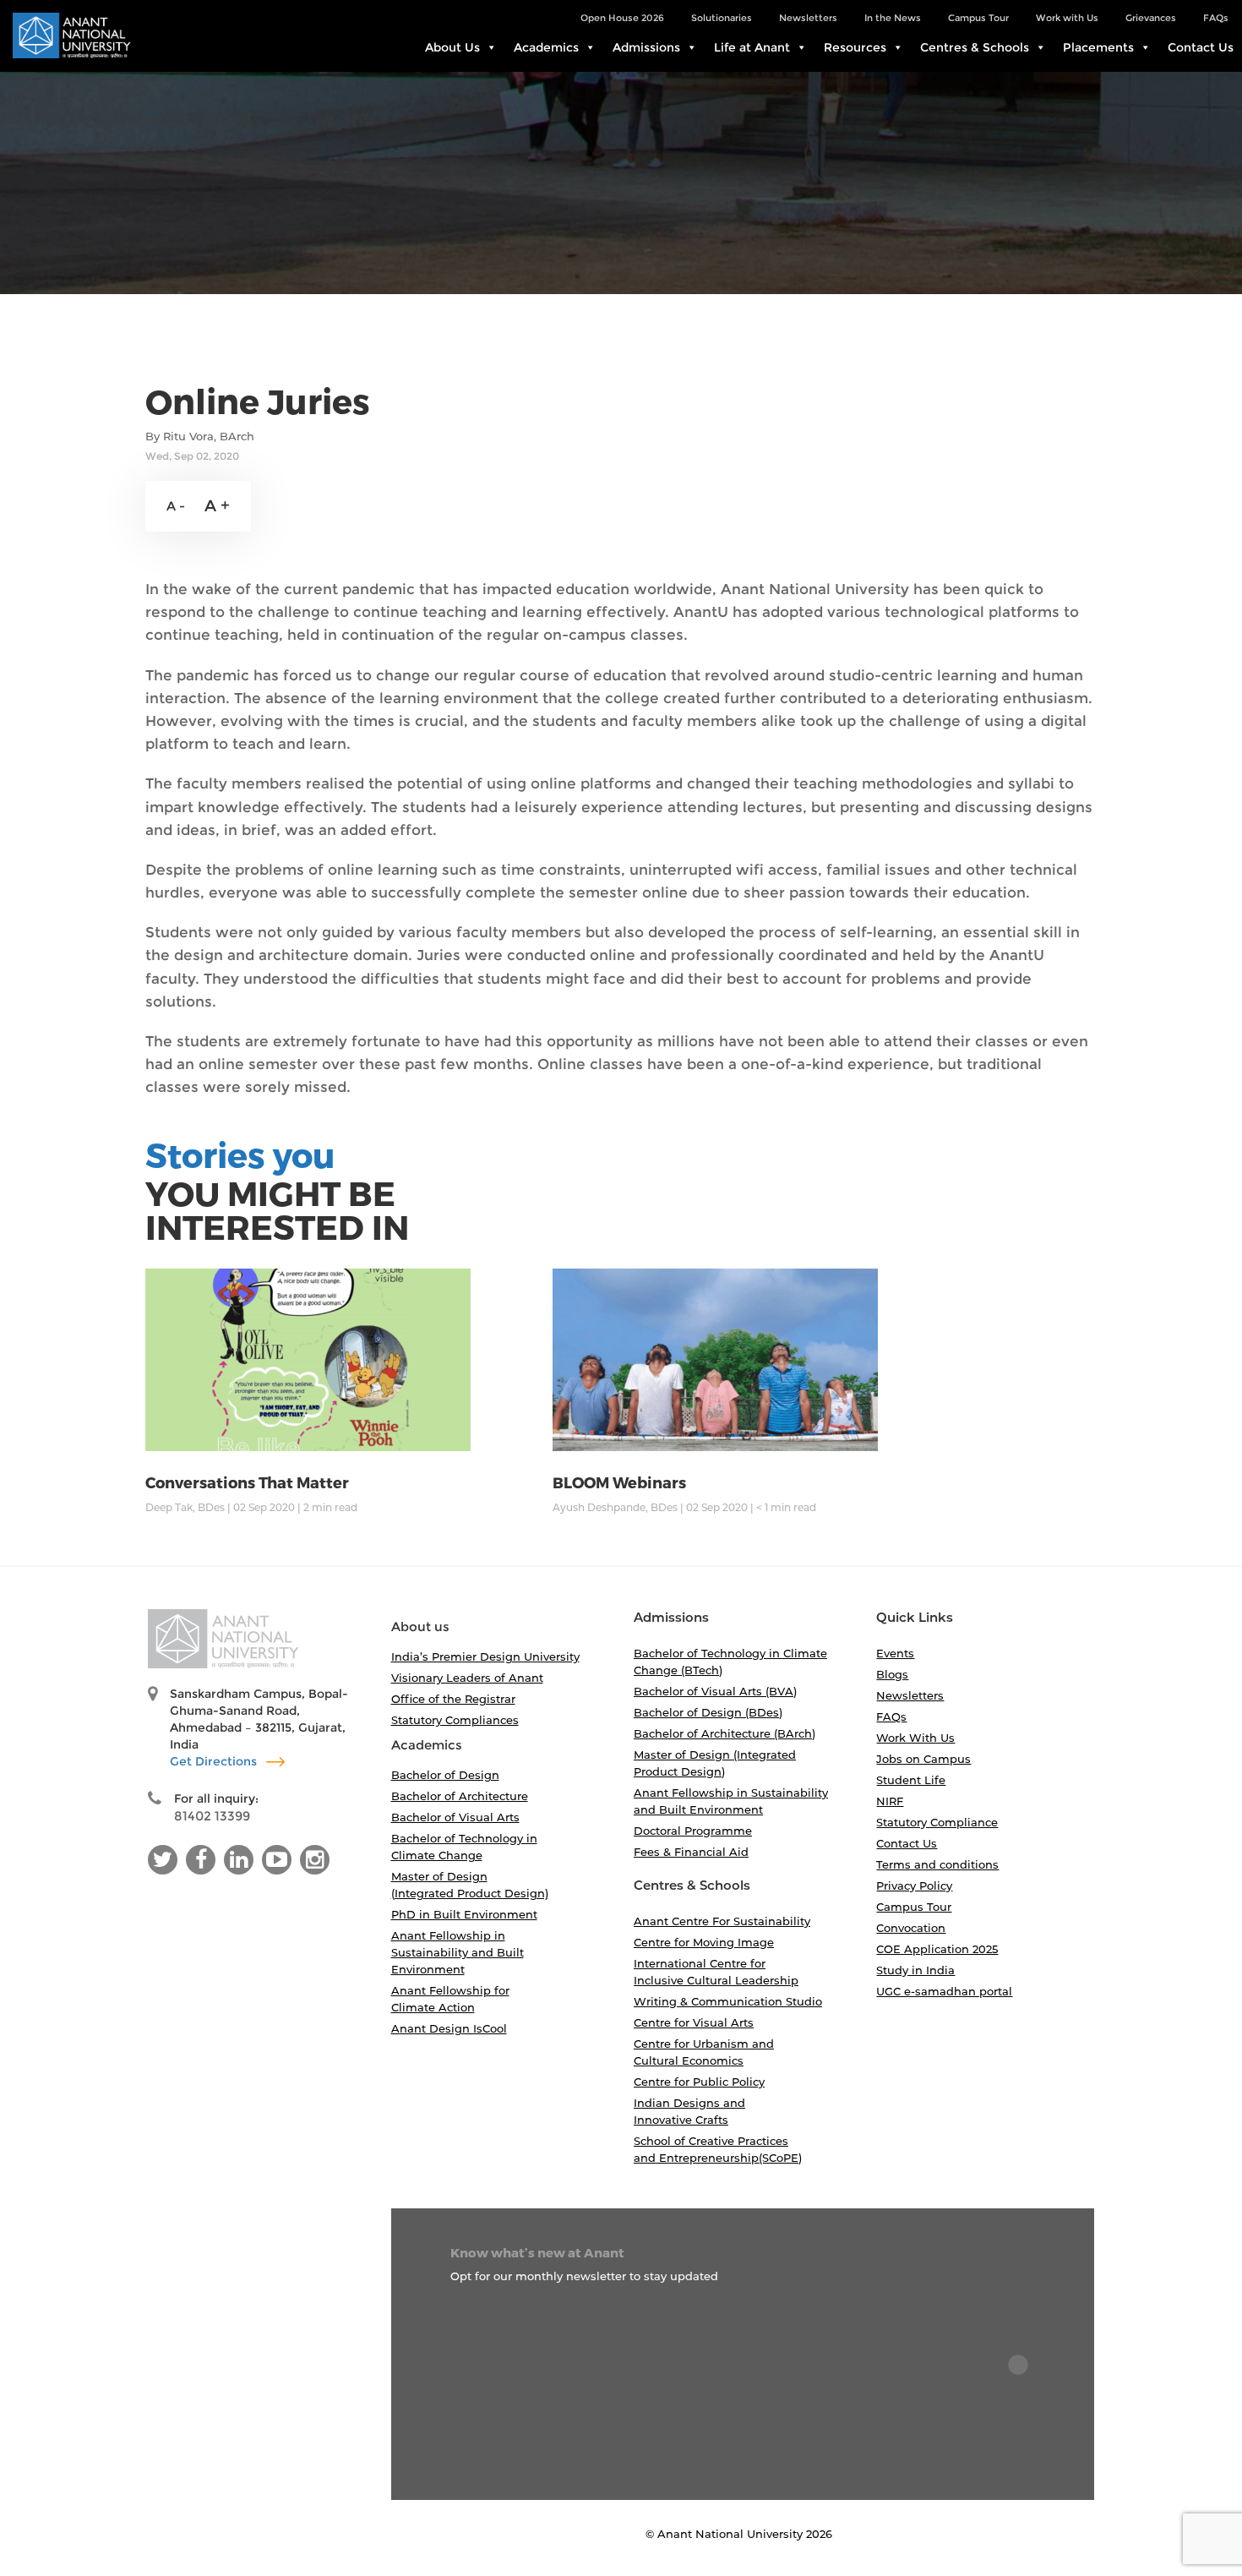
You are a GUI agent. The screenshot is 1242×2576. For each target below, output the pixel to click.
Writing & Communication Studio (728, 2001)
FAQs (1216, 18)
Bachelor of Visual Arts (455, 1817)
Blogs (892, 1674)
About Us (452, 47)
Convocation (911, 1928)
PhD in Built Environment (464, 1914)
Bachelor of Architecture (460, 1796)
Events (895, 1653)
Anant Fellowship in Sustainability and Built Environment (458, 1952)
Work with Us (1067, 18)
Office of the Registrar (453, 1699)
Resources (855, 47)
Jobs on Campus (923, 1759)
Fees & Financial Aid (691, 1852)
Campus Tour (978, 18)
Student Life (911, 1780)
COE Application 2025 (937, 1949)
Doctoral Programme (693, 1831)
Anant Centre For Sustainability (722, 1921)
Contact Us (1201, 47)
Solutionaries (722, 18)
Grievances (1151, 18)
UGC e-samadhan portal (944, 1991)
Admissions (646, 47)
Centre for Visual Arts (694, 2022)
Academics (546, 47)
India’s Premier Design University (485, 1656)
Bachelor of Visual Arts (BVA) (715, 1691)
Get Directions (215, 1761)
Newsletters (808, 18)
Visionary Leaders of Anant (467, 1678)
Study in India (915, 1970)
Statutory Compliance (937, 1822)
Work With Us (915, 1738)
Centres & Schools (975, 47)
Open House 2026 (622, 18)
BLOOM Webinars (619, 1482)
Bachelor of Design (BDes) (708, 1712)
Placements (1098, 47)
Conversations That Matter (247, 1482)
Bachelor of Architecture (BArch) (724, 1733)
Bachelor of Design (445, 1775)
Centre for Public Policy (699, 2082)
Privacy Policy (914, 1886)
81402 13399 (212, 1816)
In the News (893, 18)
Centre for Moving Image (704, 1942)
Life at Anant (752, 47)
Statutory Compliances (455, 1720)
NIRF (890, 1801)
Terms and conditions (937, 1864)
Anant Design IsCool (449, 2028)
